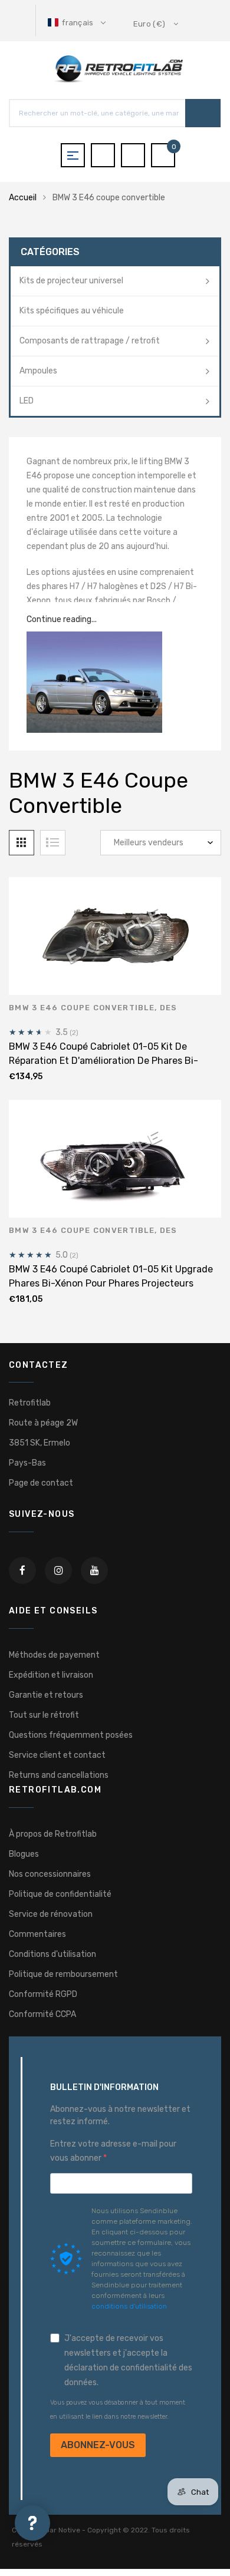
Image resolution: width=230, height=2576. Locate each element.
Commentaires (37, 1934)
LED (27, 401)
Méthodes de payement (54, 1655)
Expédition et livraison (51, 1675)
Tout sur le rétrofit (44, 1715)
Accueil (23, 198)
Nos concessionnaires (50, 1874)
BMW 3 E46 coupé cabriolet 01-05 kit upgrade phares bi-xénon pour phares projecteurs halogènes (111, 1283)
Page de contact (41, 1483)
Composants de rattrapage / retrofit (90, 341)
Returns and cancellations (59, 1775)
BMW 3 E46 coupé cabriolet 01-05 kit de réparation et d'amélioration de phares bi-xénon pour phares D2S (103, 1061)
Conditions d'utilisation (52, 1954)
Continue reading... (62, 619)
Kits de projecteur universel (71, 281)
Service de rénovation (51, 1914)
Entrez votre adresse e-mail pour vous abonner (113, 2151)
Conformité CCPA (42, 2014)
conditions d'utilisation (129, 2306)
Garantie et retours (46, 1695)
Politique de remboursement (63, 1974)
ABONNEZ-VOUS (98, 2445)
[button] (78, 23)
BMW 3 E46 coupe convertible (82, 1008)
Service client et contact (57, 1755)
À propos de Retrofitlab (53, 1834)
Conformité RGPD (43, 1994)
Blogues (24, 1854)
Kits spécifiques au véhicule (72, 311)
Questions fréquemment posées (71, 1735)
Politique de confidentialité (60, 1894)
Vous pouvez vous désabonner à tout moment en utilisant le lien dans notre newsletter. (118, 2410)
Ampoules (38, 371)
